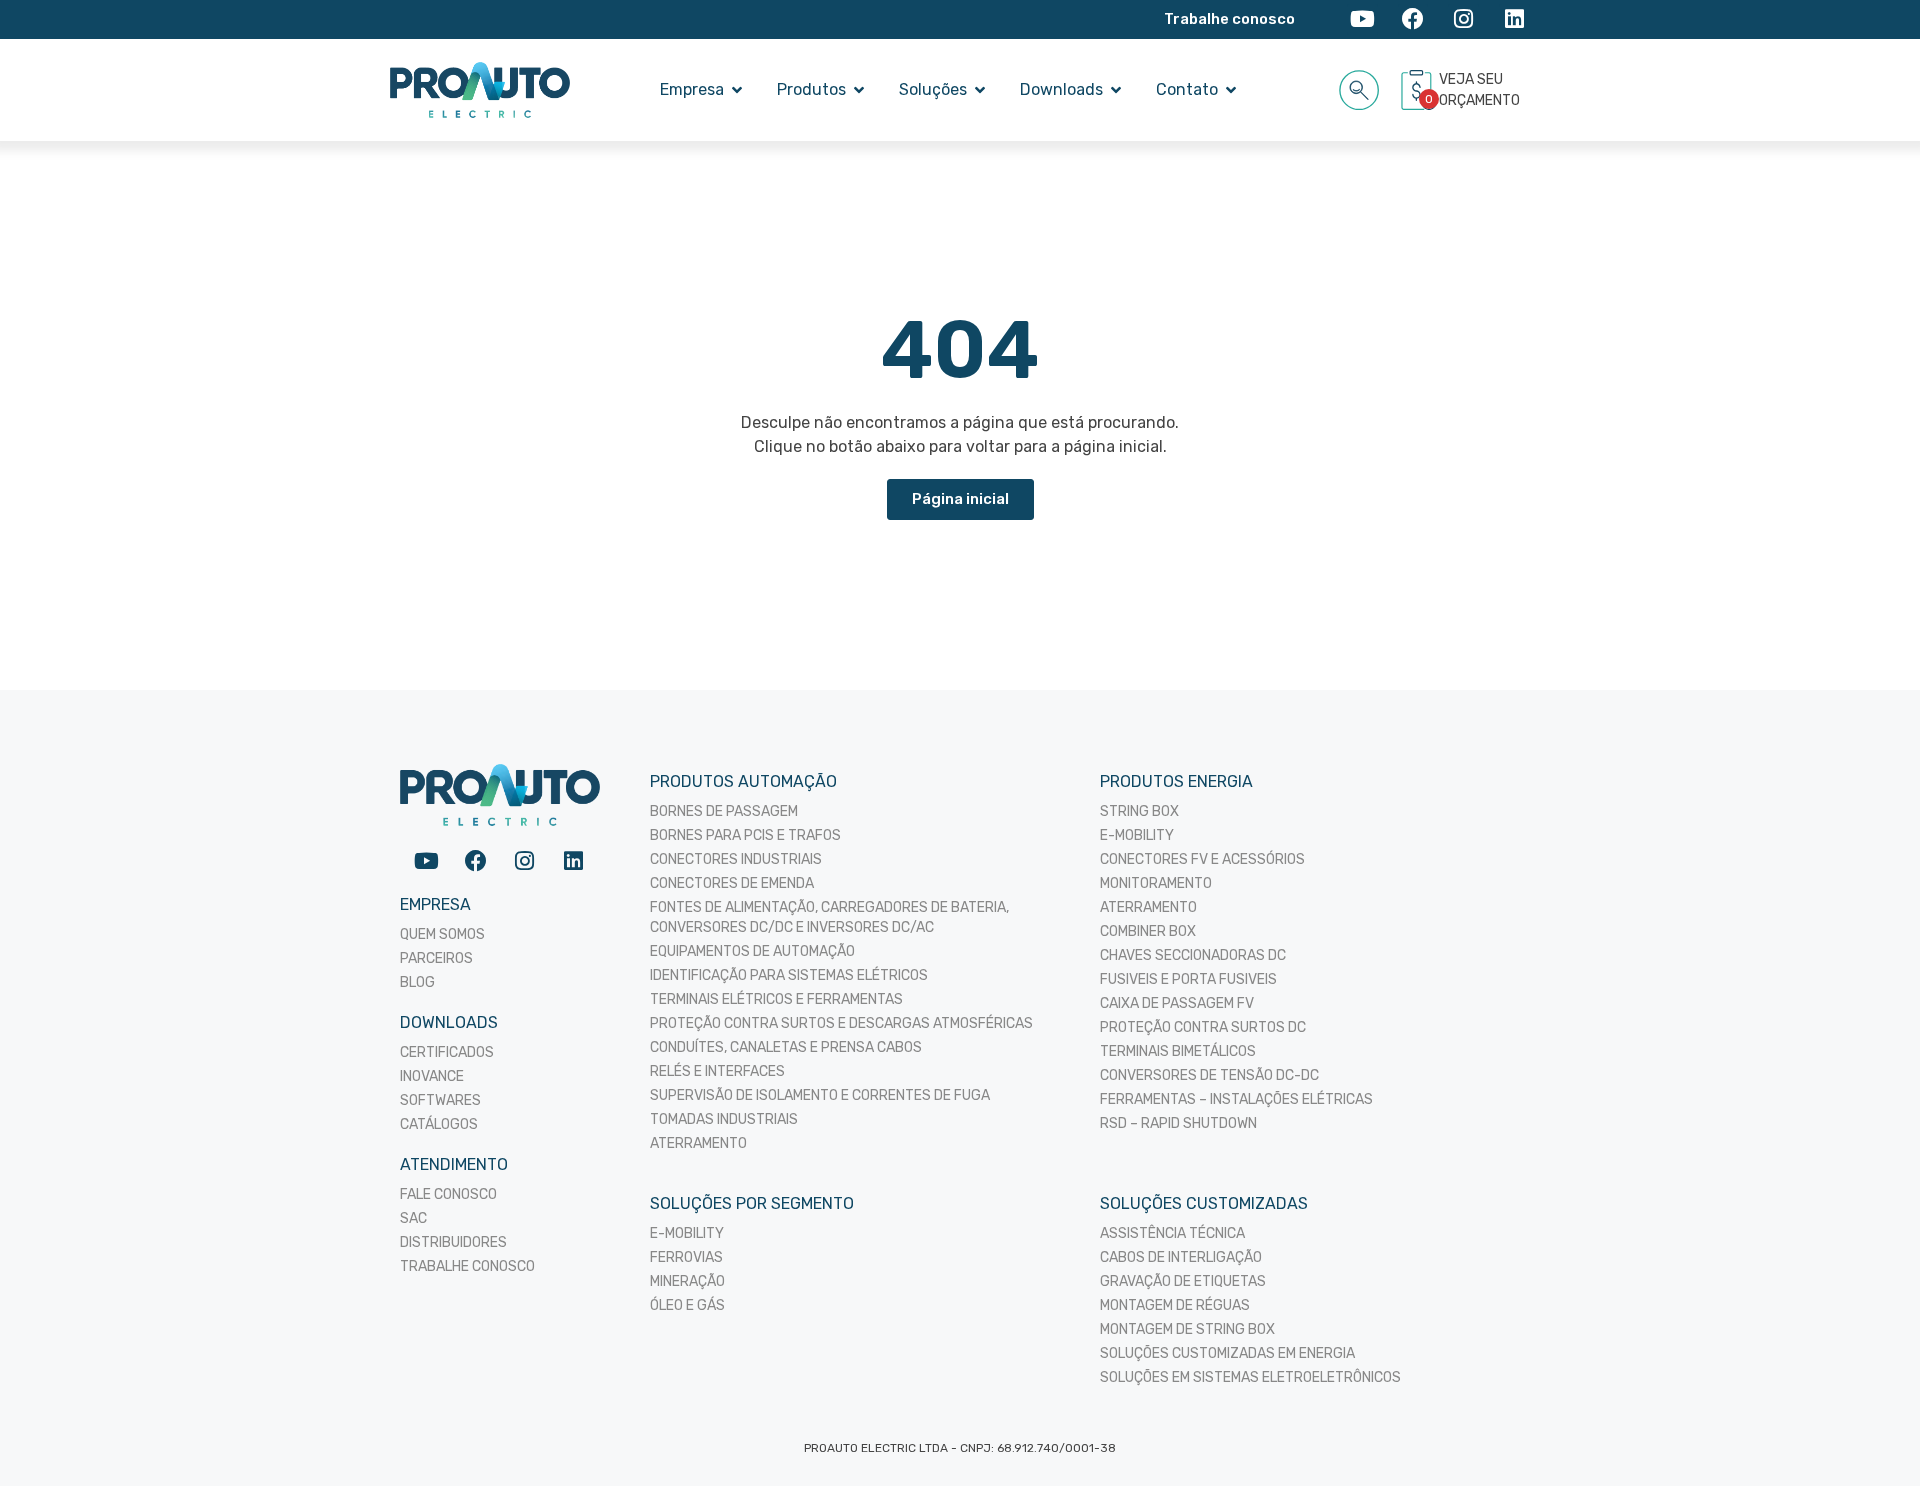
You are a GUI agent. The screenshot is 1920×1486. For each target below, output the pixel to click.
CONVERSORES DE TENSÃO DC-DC (1209, 1075)
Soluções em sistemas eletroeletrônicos (1250, 1377)
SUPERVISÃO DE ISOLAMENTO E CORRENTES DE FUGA (820, 1095)
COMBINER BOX (1148, 931)
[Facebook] (1413, 19)
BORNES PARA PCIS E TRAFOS (745, 835)
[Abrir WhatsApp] (1870, 1435)
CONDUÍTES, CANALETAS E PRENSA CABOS (786, 1047)
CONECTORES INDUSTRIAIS (736, 859)
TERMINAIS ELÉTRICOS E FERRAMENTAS (776, 999)
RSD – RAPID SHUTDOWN (1178, 1123)
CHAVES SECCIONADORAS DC (1193, 955)
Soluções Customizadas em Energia (1227, 1353)
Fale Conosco (448, 1194)
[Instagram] (1463, 19)
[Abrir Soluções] (980, 90)
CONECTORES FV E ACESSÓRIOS (1202, 859)
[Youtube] (1362, 19)
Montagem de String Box (1187, 1329)
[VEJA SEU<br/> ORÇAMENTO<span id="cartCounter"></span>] (1419, 90)
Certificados (447, 1052)
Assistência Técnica (1172, 1233)
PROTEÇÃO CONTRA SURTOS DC (1203, 1027)
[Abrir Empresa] (737, 90)
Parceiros (436, 958)
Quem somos (442, 934)
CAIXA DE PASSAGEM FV (1177, 1003)
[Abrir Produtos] (859, 90)
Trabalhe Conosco (467, 1266)
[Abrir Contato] (1231, 90)
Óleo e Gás (687, 1305)
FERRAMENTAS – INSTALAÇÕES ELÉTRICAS (1236, 1099)
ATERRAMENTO (698, 1143)
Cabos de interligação (1181, 1257)
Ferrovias (686, 1257)
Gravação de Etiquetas (1183, 1281)
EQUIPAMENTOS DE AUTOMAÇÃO (752, 951)
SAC (413, 1218)
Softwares (440, 1100)
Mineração (687, 1281)
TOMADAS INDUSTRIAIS (724, 1119)
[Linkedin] (1514, 19)
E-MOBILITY (1137, 835)
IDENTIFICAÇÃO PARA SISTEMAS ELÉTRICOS (789, 975)
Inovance (432, 1076)
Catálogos (439, 1124)
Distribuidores (453, 1242)
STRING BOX (1139, 811)
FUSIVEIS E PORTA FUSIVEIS (1188, 979)
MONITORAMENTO (1156, 883)
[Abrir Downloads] (1116, 90)
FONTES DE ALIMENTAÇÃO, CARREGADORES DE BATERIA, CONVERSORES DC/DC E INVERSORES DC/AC (829, 917)
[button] (1359, 86)
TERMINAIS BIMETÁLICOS (1178, 1051)
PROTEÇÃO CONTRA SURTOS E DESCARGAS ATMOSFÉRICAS (841, 1023)
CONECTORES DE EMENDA (732, 883)
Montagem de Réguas (1175, 1305)
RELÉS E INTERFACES (717, 1071)
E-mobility (687, 1233)
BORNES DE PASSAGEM (724, 811)
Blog (417, 982)
